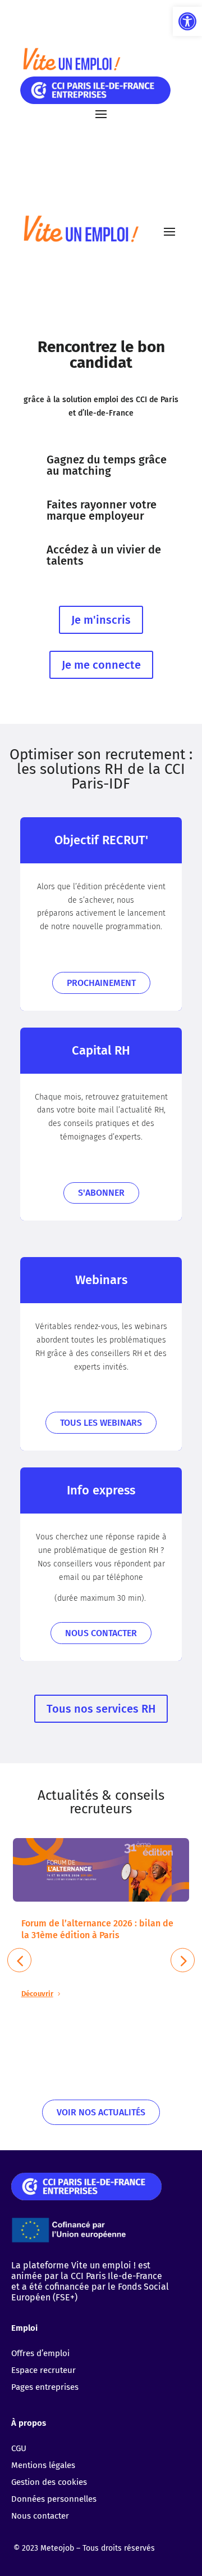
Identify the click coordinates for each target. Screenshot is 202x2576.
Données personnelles (54, 2499)
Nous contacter (101, 1633)
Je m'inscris (101, 620)
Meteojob (57, 2548)
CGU (19, 2448)
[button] (187, 21)
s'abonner (101, 1193)
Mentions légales (43, 2465)
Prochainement (101, 983)
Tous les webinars (101, 1423)
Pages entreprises (45, 2387)
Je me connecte (101, 665)
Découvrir (37, 1994)
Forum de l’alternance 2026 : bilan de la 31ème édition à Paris (97, 1929)
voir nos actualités (101, 2112)
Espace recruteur (43, 2370)
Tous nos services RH (101, 1709)
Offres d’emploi (40, 2353)
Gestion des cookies (49, 2482)
